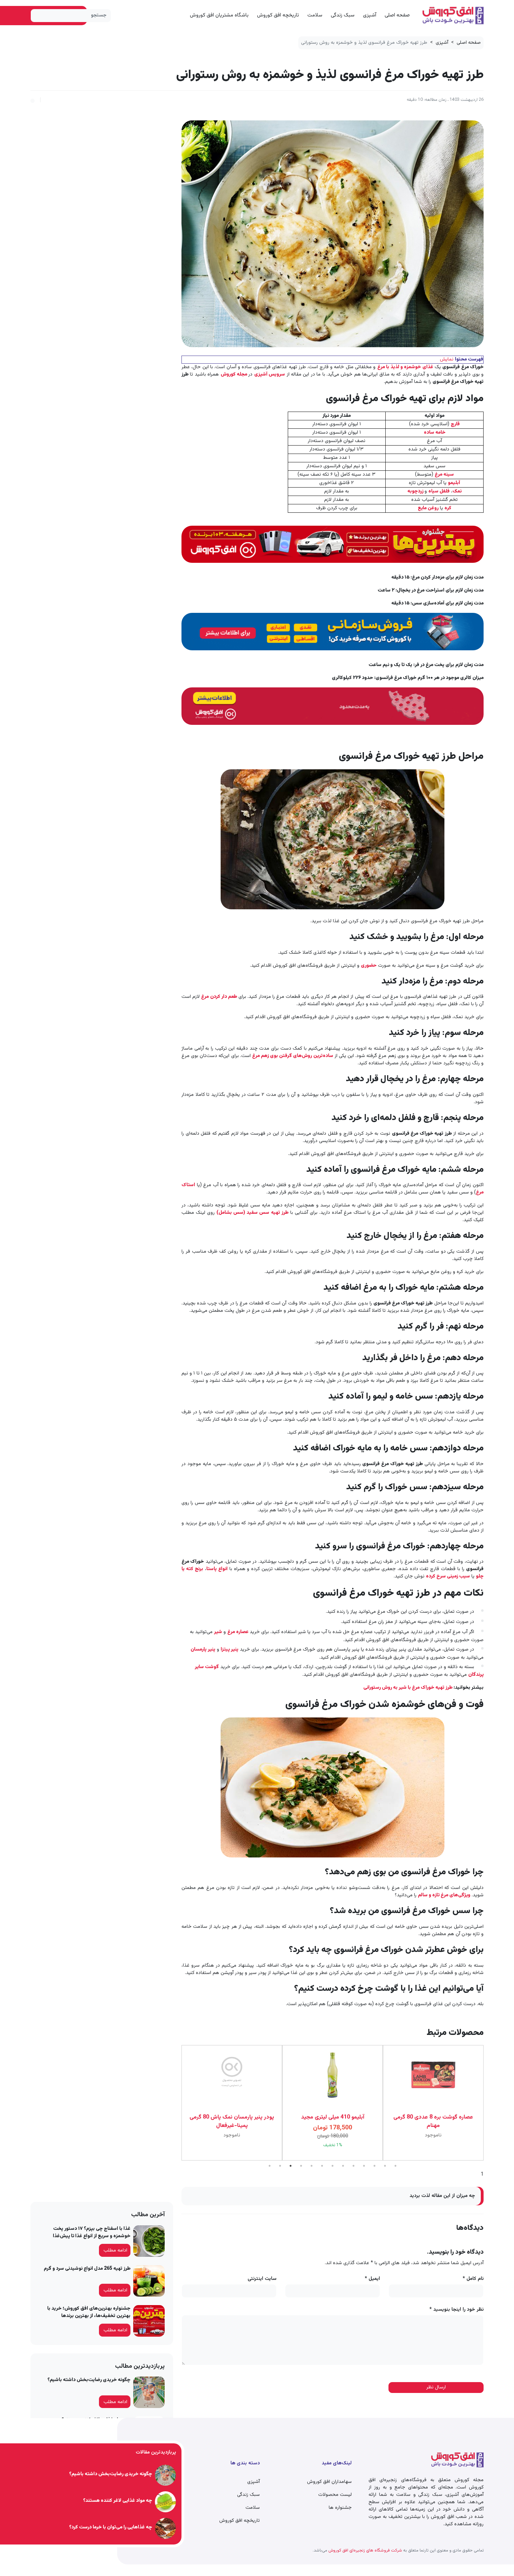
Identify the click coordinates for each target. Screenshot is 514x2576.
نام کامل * (473, 2279)
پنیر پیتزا (230, 1650)
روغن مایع (428, 508)
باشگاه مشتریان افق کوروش (219, 15)
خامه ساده (435, 433)
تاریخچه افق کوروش (278, 15)
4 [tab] (301, 2166)
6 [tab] (322, 2166)
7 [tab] (333, 2166)
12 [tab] (385, 2166)
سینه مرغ (444, 475)
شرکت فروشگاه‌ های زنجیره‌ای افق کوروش (365, 2550)
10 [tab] (364, 2166)
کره (448, 508)
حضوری (369, 966)
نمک (457, 491)
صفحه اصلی (397, 15)
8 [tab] (343, 2166)
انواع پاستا (217, 1569)
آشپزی (370, 15)
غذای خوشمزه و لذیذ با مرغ (405, 367)
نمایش (447, 359)
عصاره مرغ (238, 1632)
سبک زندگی (343, 15)
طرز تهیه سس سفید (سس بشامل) (252, 1213)
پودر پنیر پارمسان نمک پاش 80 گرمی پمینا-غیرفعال (232, 2122)
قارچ (455, 424)
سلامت (315, 15)
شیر (218, 1632)
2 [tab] (280, 2166)
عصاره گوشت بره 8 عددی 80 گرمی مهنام (433, 2122)
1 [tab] (270, 2166)
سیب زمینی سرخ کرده (448, 1576)
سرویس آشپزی (270, 374)
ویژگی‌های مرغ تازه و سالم (444, 1895)
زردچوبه (416, 491)
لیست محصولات (335, 2495)
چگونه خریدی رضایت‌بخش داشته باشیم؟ (89, 2380)
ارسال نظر (436, 2387)
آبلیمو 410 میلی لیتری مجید (333, 2117)
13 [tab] (395, 2166)
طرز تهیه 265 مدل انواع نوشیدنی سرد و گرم (87, 2269)
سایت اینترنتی (262, 2279)
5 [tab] (312, 2166)
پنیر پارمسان (203, 1650)
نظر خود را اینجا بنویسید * (456, 2310)
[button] (33, 100)
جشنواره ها (340, 2508)
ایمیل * (372, 2279)
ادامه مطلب (115, 2250)
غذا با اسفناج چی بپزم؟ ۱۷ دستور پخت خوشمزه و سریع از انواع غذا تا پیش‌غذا (92, 2232)
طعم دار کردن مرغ (219, 997)
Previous (489, 2103)
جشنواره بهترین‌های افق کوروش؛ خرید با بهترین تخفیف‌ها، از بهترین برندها (89, 2312)
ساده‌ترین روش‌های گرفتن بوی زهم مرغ (293, 1056)
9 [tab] (354, 2166)
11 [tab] (374, 2166)
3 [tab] (291, 2166)
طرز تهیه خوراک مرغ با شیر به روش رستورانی (408, 1688)
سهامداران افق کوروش (329, 2482)
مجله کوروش (235, 374)
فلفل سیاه (439, 491)
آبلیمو (454, 483)
